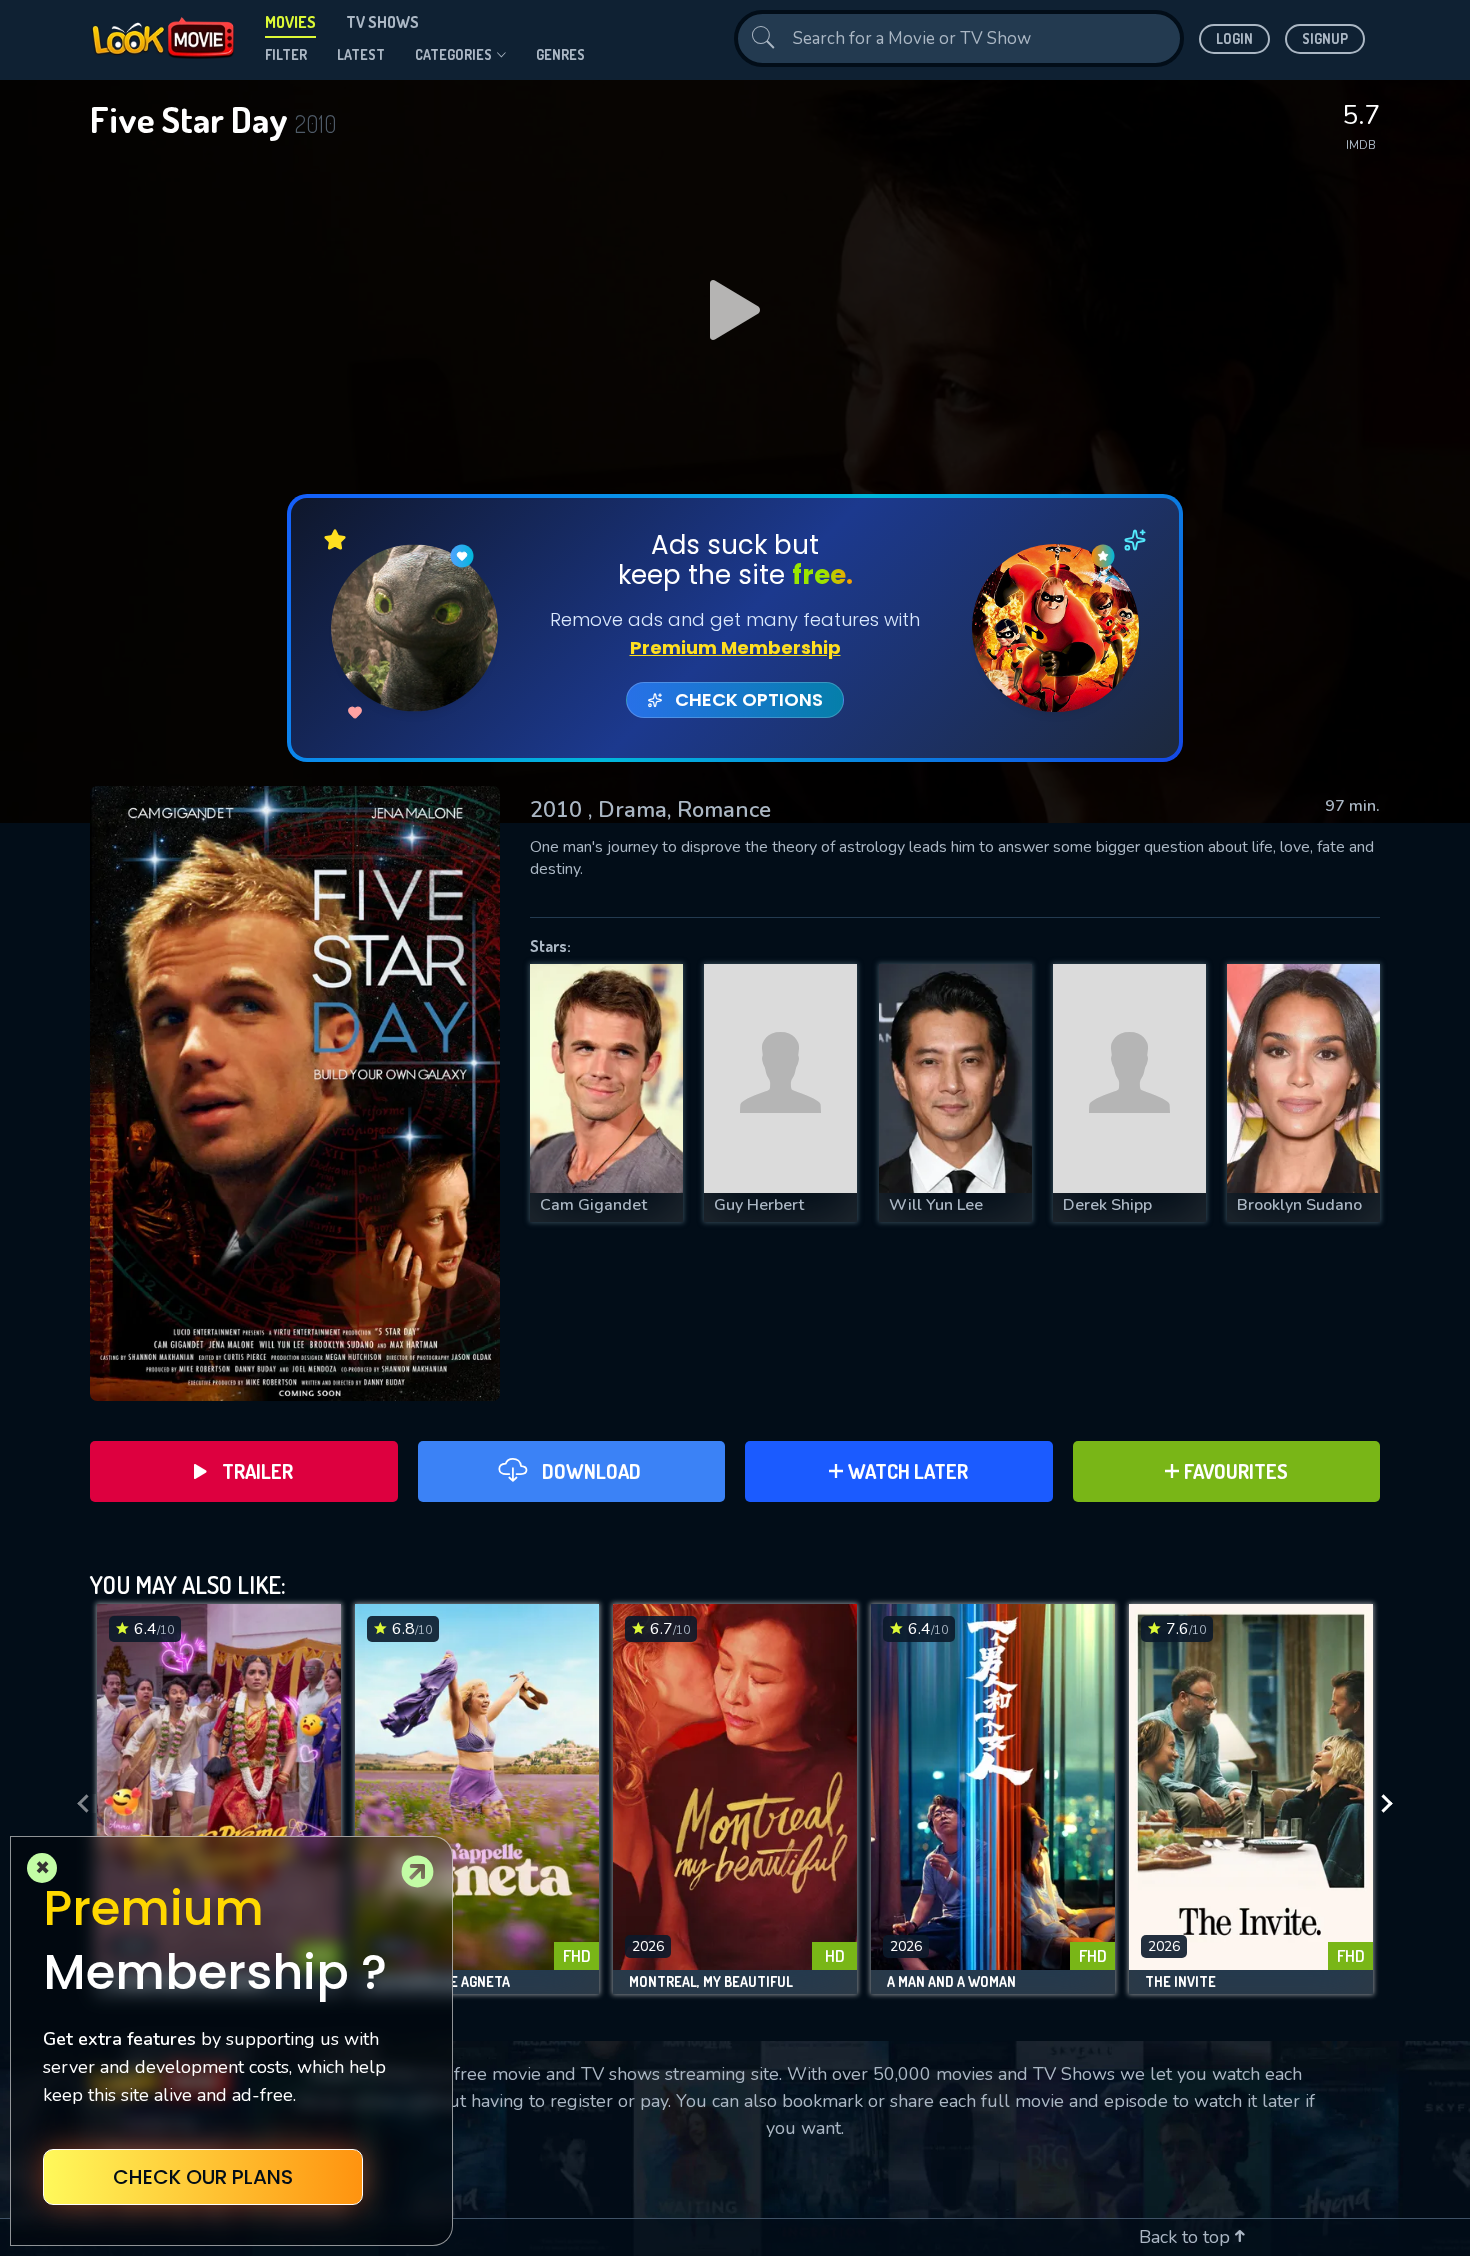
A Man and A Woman (951, 1982)
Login (1234, 38)
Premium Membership (735, 647)
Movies (290, 22)
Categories (453, 54)
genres (560, 54)
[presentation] (77, 1804)
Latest (361, 54)
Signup (1325, 38)
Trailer (257, 1471)
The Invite (1180, 1982)
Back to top (1187, 2237)
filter (286, 54)
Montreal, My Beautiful (711, 1982)
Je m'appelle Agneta (440, 1982)
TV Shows (382, 22)
